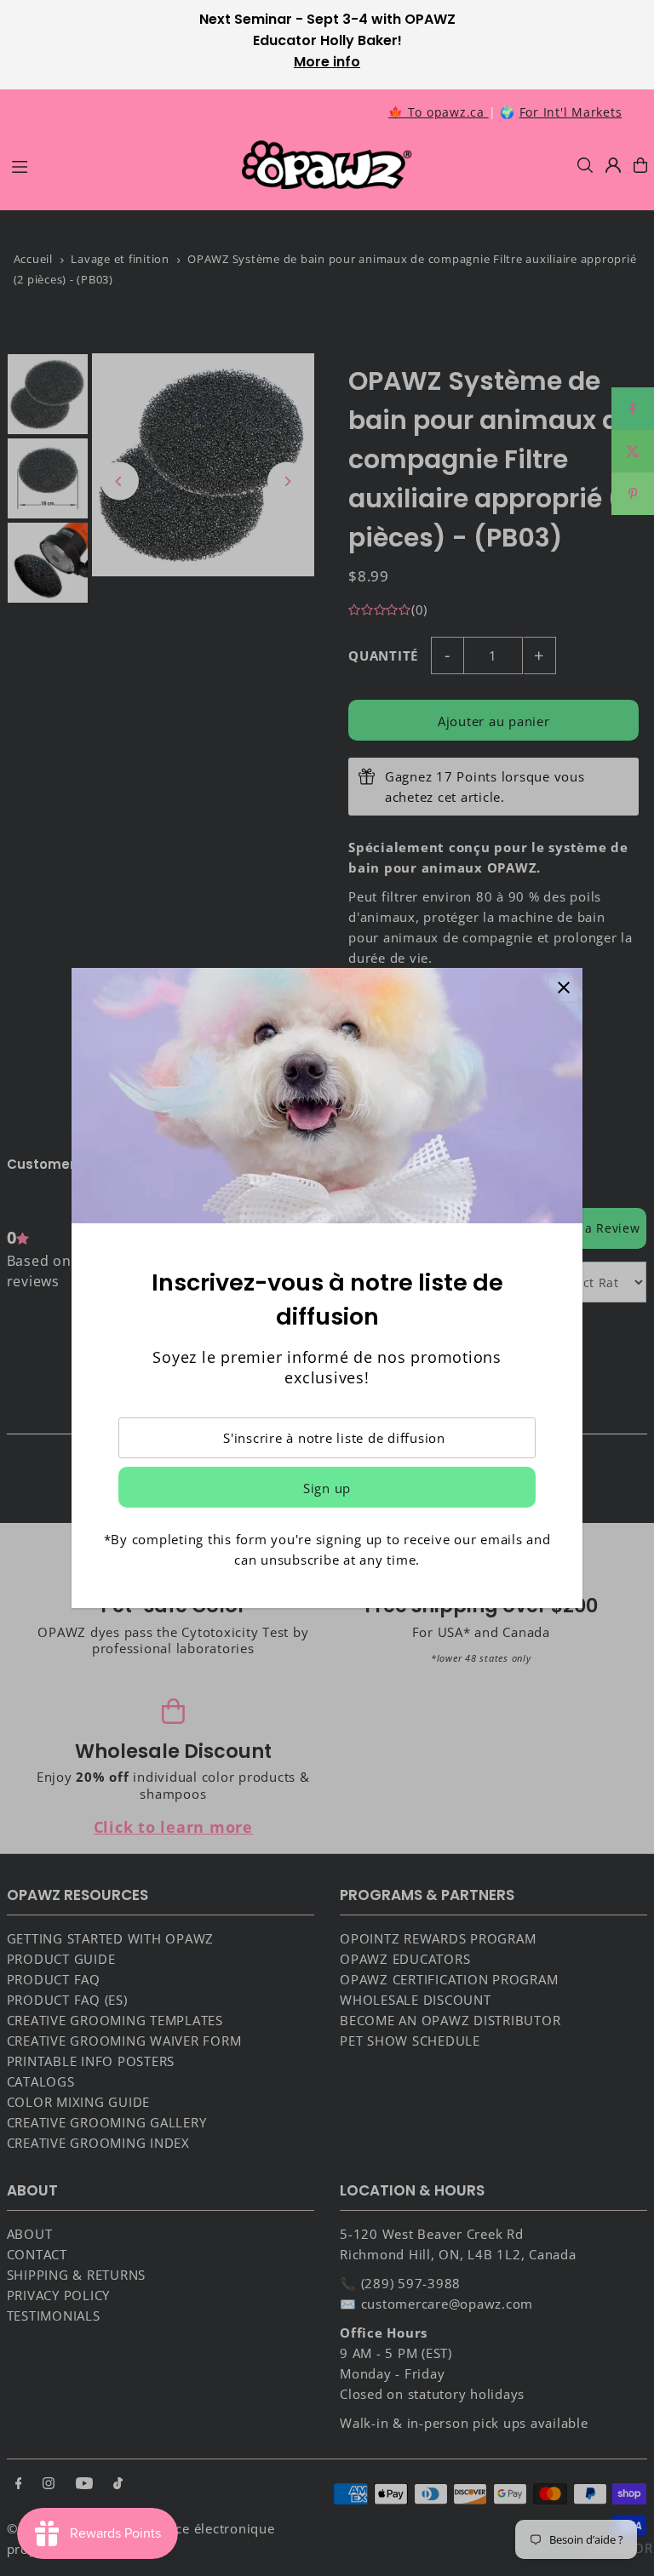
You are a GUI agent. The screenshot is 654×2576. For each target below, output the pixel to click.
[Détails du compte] (613, 165)
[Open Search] (585, 165)
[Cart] (640, 165)
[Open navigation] (118, 164)
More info (327, 62)
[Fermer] (563, 987)
